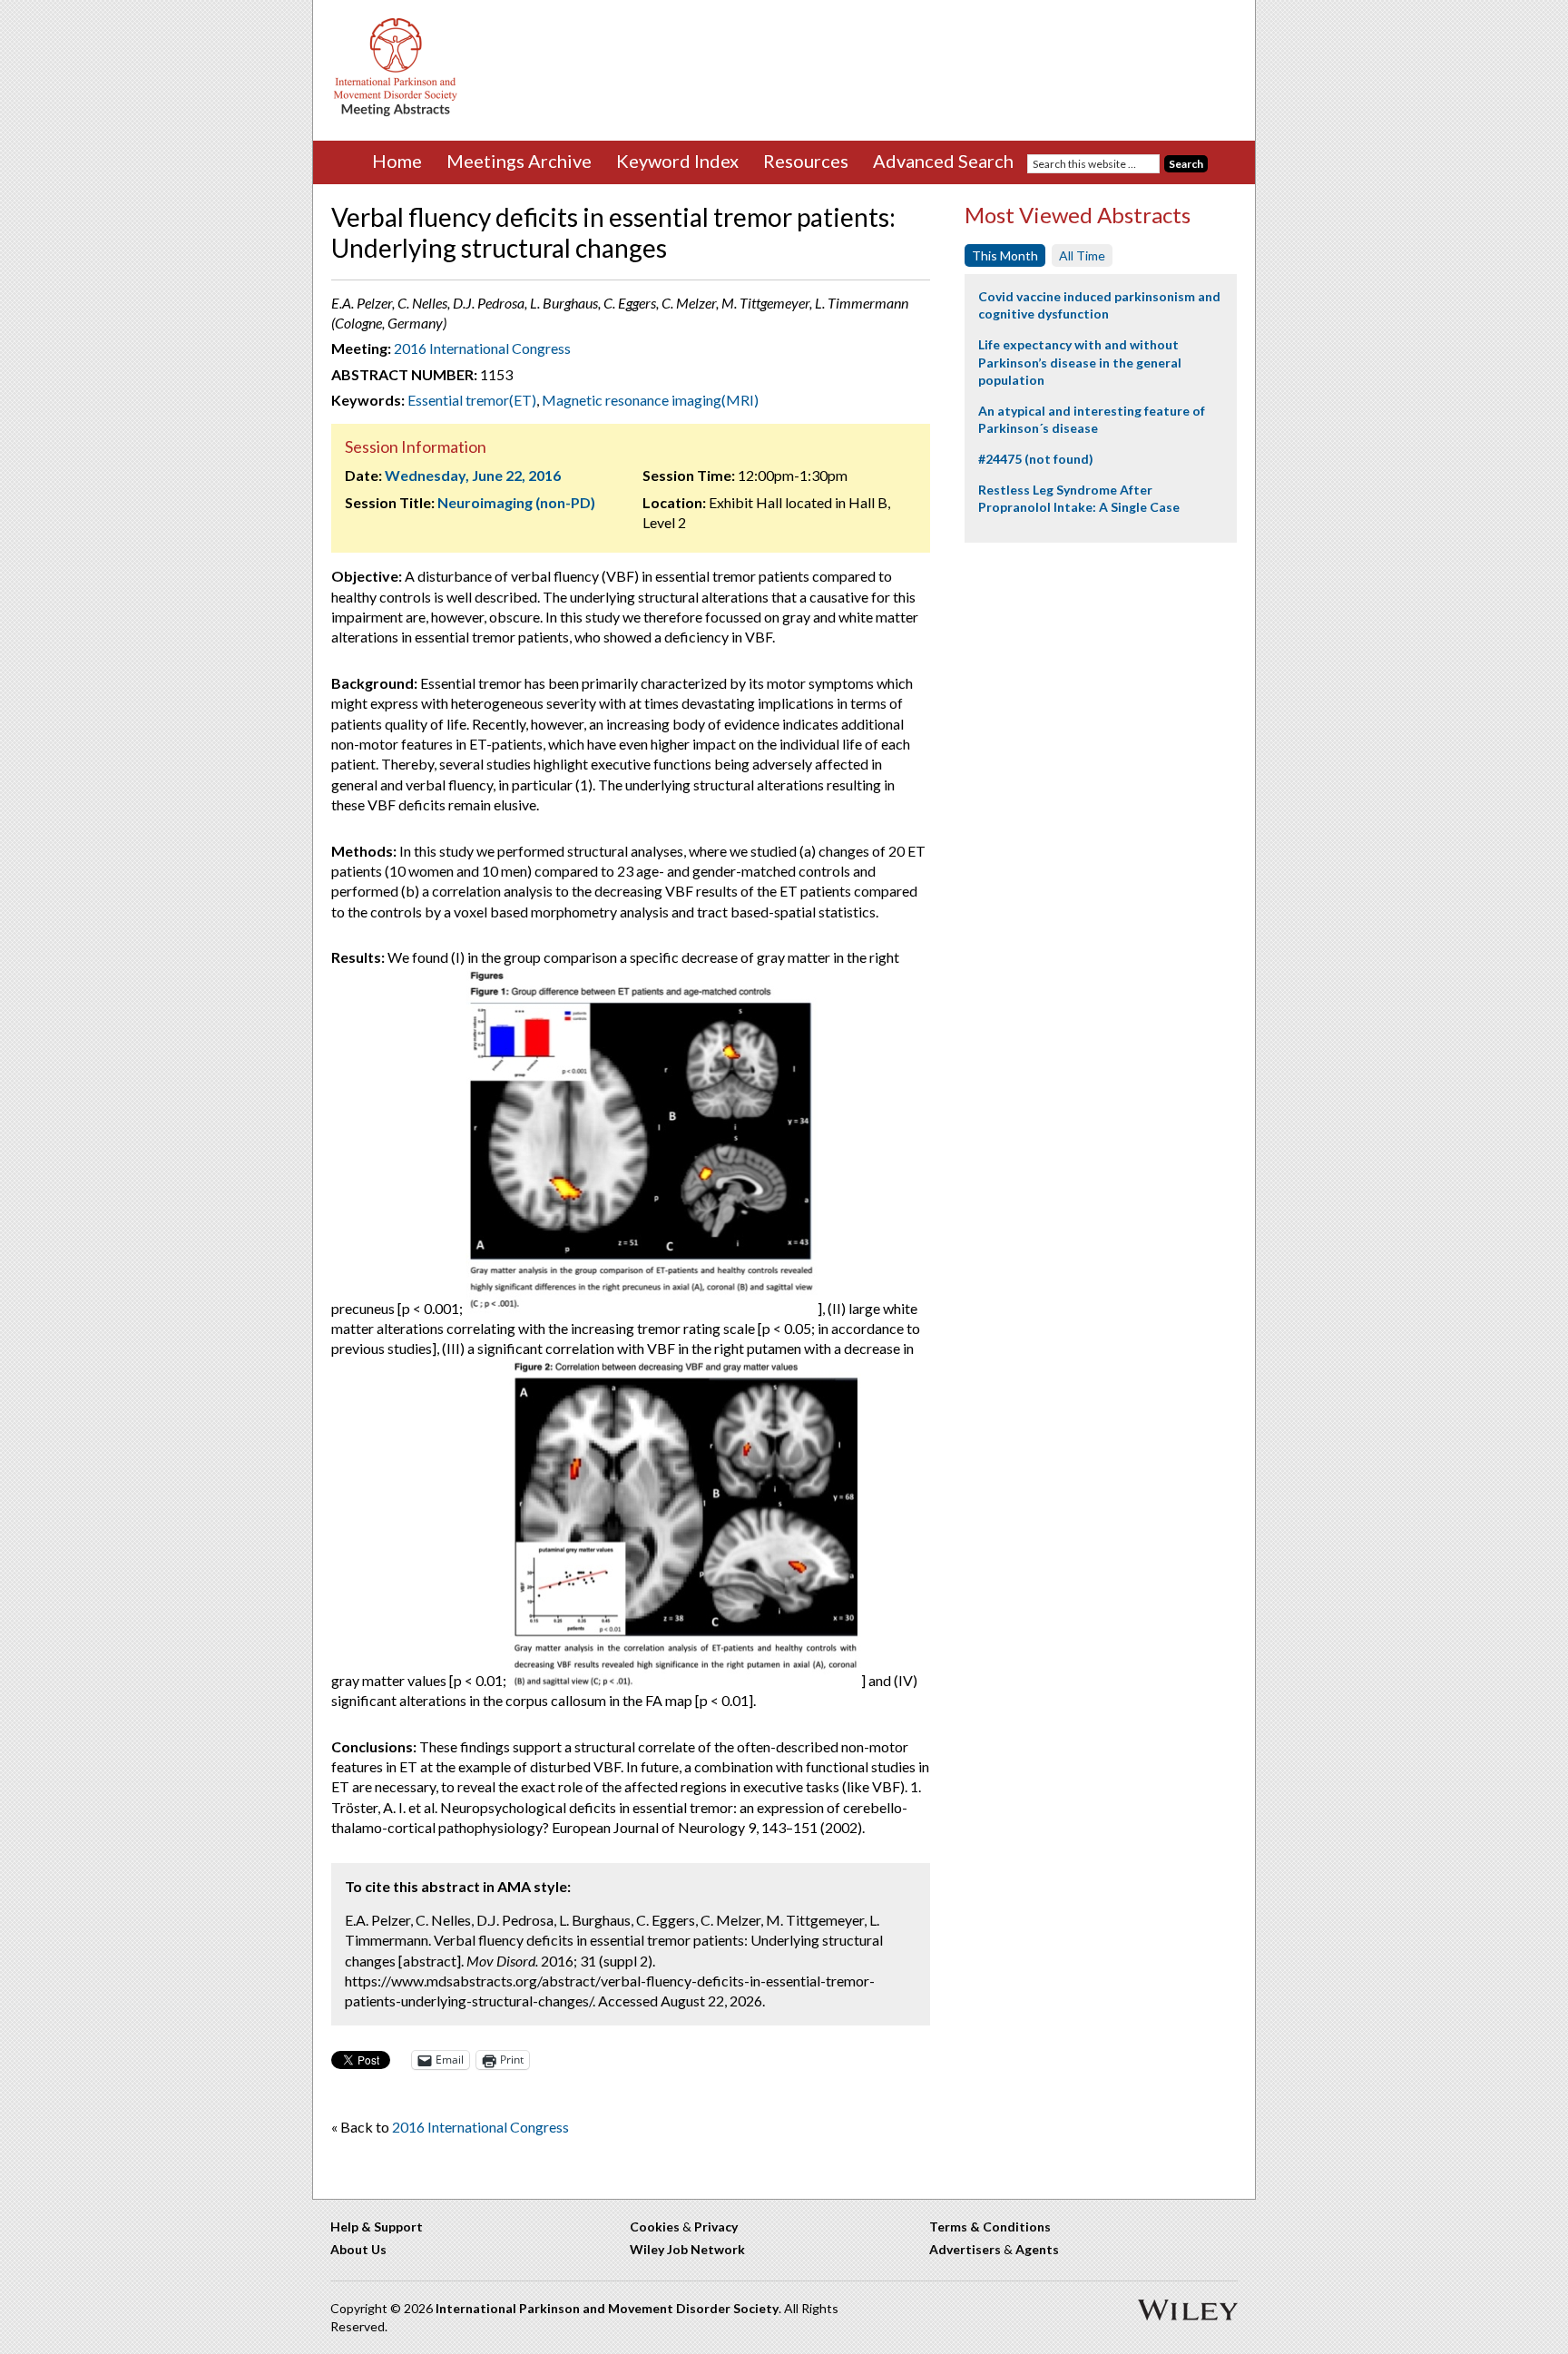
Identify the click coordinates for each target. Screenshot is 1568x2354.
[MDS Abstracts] (396, 112)
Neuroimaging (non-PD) (516, 502)
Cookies (655, 2226)
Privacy (716, 2226)
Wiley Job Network (687, 2249)
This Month (1005, 255)
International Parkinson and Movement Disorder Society (607, 2308)
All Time (1082, 255)
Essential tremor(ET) (472, 400)
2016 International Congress (482, 348)
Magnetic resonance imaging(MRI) (650, 400)
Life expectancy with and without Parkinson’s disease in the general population (1080, 362)
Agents (1037, 2249)
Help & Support (377, 2226)
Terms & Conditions (990, 2226)
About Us (358, 2249)
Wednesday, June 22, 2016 (473, 475)
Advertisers (965, 2249)
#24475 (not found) (1036, 459)
